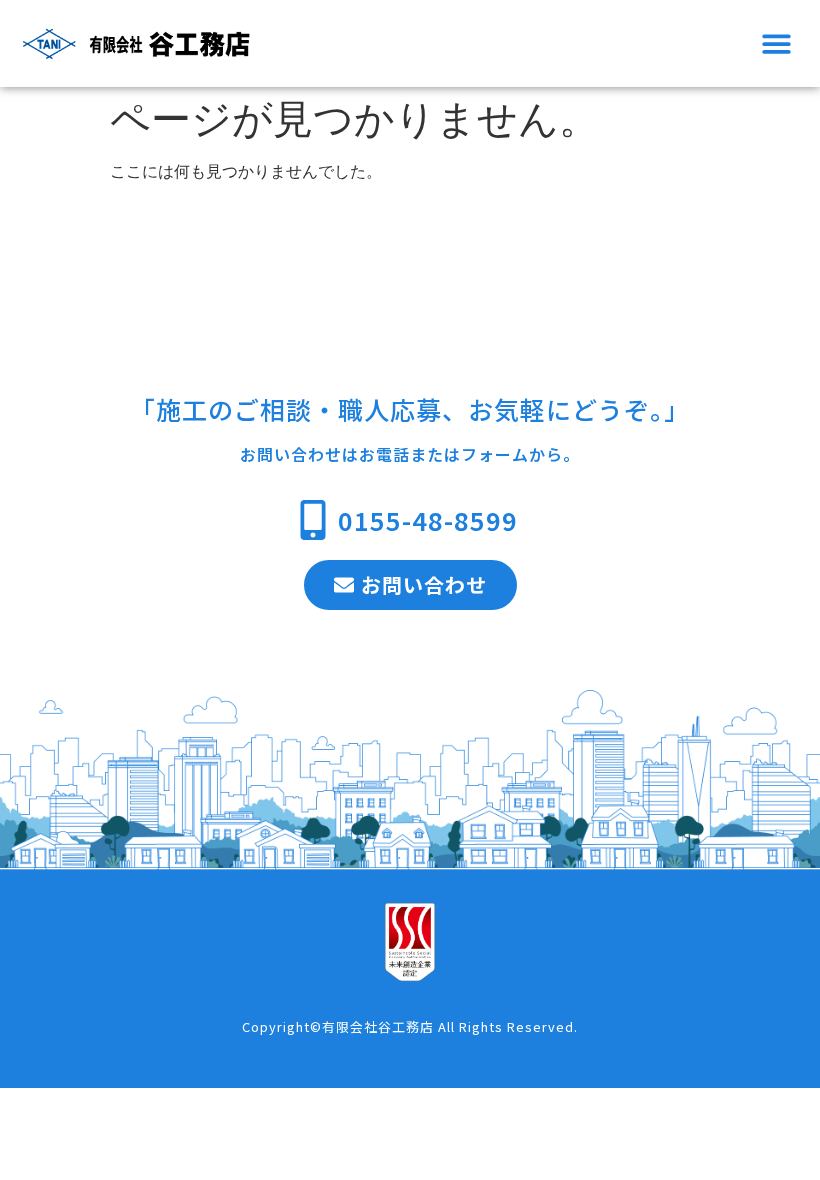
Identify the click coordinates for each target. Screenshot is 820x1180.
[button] (777, 43)
